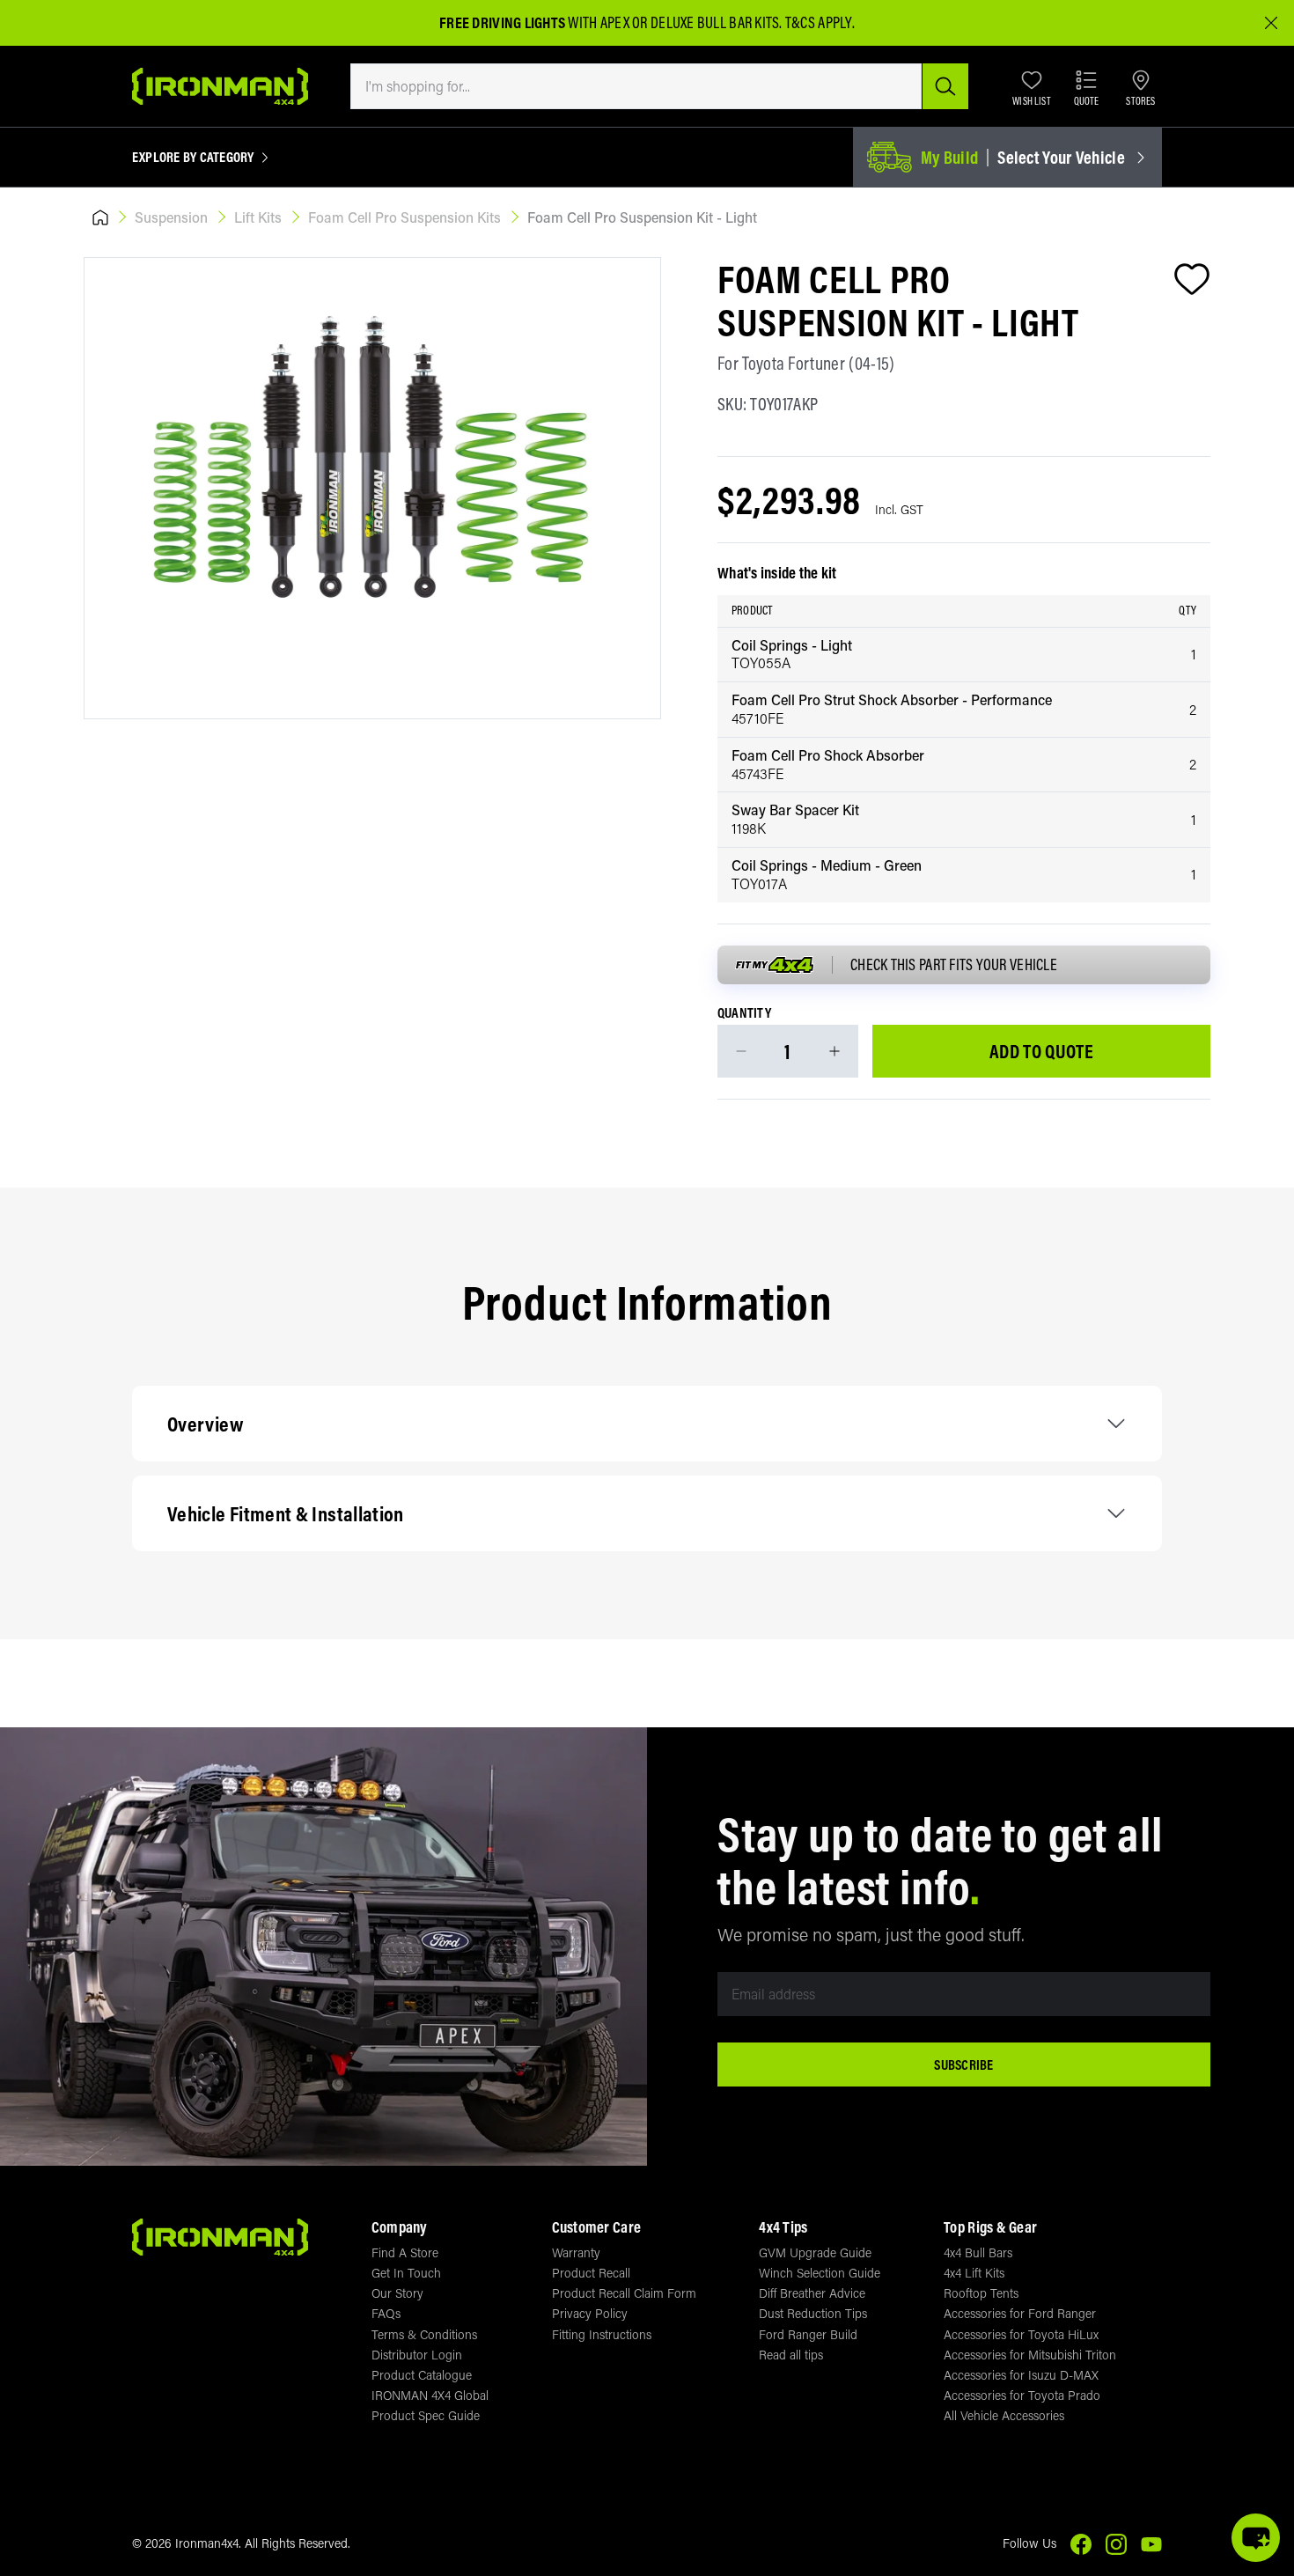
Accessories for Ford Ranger (1020, 2313)
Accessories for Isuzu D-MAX (1021, 2375)
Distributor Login (417, 2355)
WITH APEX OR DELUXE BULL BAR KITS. (611, 22)
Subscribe (963, 2064)
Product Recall (591, 2273)
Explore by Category (193, 158)
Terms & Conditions (424, 2334)
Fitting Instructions (602, 2334)
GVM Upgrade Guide (815, 2252)
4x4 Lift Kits (974, 2273)
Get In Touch (406, 2273)
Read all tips (791, 2355)
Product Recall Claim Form (624, 2293)
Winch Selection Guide (820, 2273)
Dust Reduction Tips (813, 2313)
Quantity (744, 1013)
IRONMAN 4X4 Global (430, 2395)
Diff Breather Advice (812, 2293)
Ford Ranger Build (808, 2334)
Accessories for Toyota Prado (1022, 2395)
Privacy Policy (590, 2313)
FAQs (386, 2313)
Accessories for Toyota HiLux (1021, 2334)
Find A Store (405, 2252)
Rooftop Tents (981, 2293)
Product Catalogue (422, 2375)
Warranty (576, 2252)
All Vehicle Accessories (1004, 2415)
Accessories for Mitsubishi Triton (1030, 2355)
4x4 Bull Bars (978, 2252)
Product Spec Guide (426, 2415)
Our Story (397, 2293)
